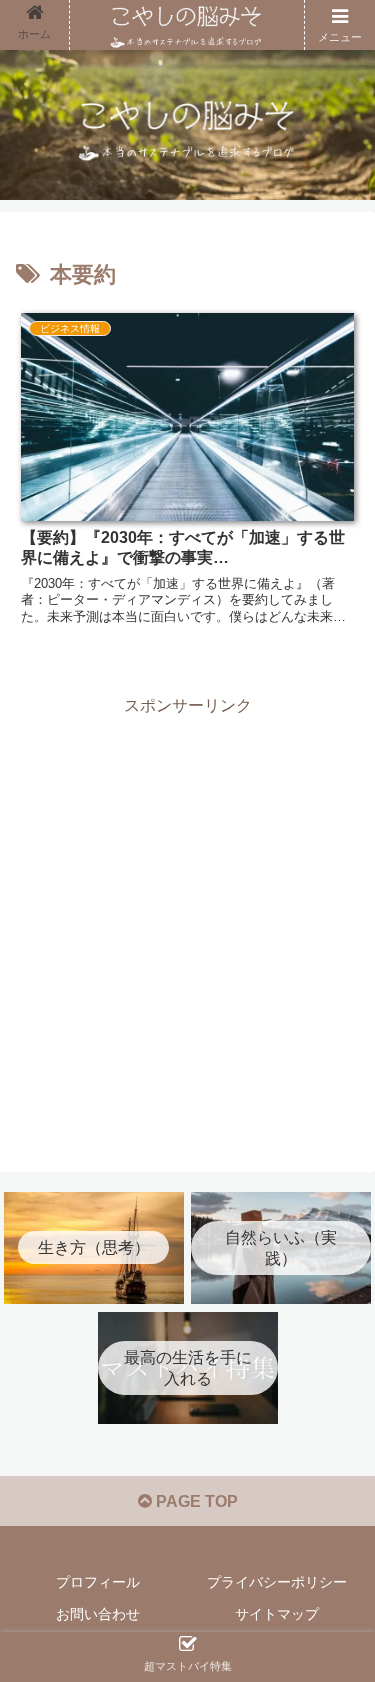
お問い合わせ (98, 1614)
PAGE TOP (195, 1501)
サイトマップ (277, 1614)
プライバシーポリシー (277, 1582)
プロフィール (98, 1582)
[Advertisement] (187, 909)
